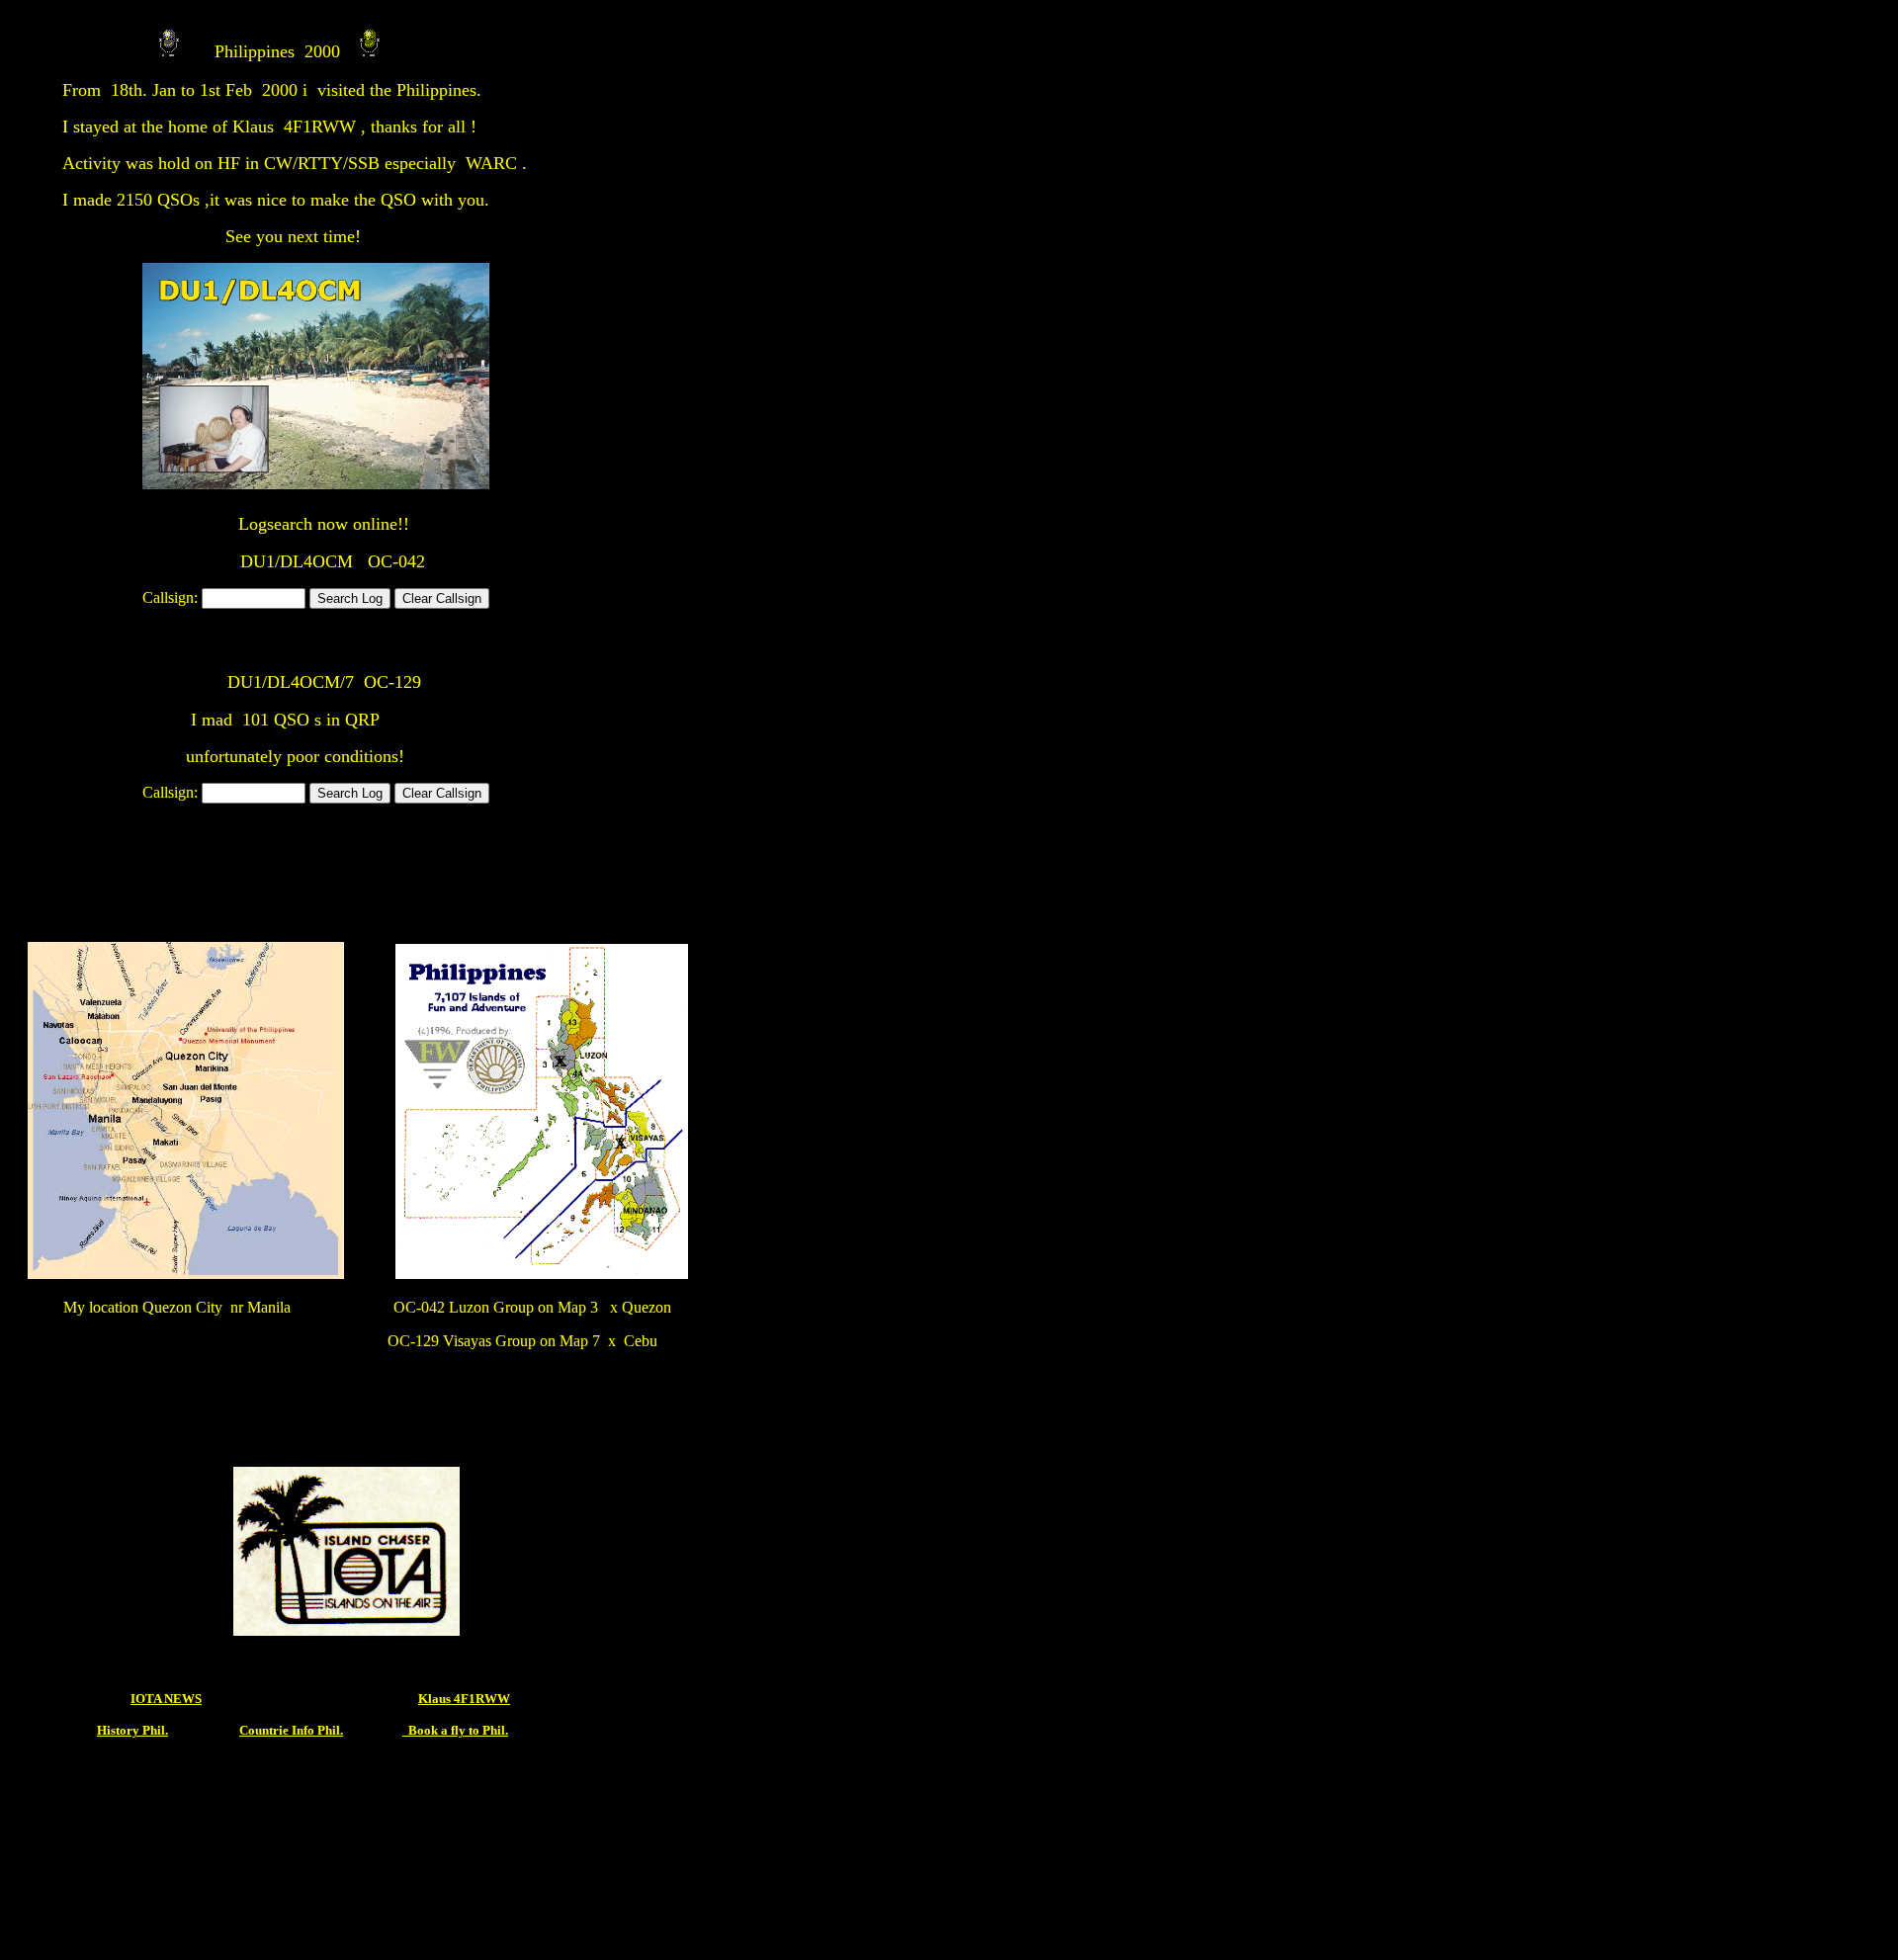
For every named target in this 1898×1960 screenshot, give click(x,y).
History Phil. (132, 1730)
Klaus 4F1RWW (464, 1699)
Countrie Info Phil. (291, 1730)
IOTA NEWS (166, 1699)
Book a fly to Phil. (455, 1730)
